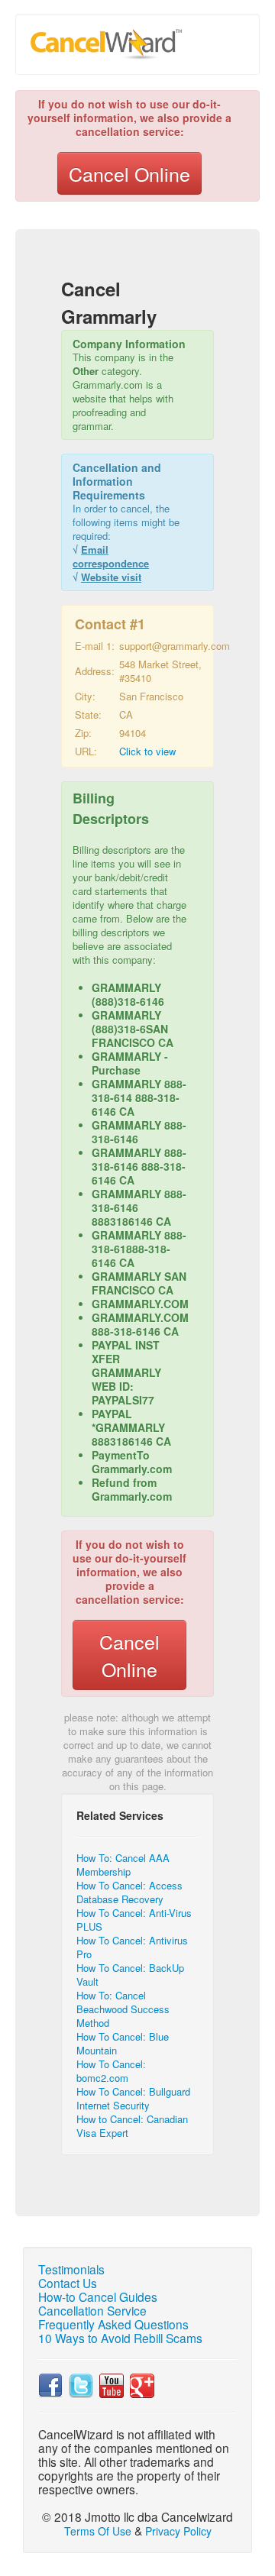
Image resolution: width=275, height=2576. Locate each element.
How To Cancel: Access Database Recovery (129, 1892)
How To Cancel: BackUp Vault (130, 1975)
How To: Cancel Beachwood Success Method (123, 2009)
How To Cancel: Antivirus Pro (132, 1947)
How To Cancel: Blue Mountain (123, 2043)
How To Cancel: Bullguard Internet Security (133, 2098)
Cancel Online (129, 173)
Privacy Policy (178, 2531)
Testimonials (71, 2269)
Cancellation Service (92, 2310)
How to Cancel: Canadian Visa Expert (132, 2126)
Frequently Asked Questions (113, 2324)
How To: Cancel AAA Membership (123, 1865)
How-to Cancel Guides (98, 2296)
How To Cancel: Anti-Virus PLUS (134, 1920)
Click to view (147, 751)
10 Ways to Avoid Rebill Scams (120, 2338)
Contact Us (68, 2283)
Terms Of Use (98, 2531)
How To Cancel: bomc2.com (111, 2071)
